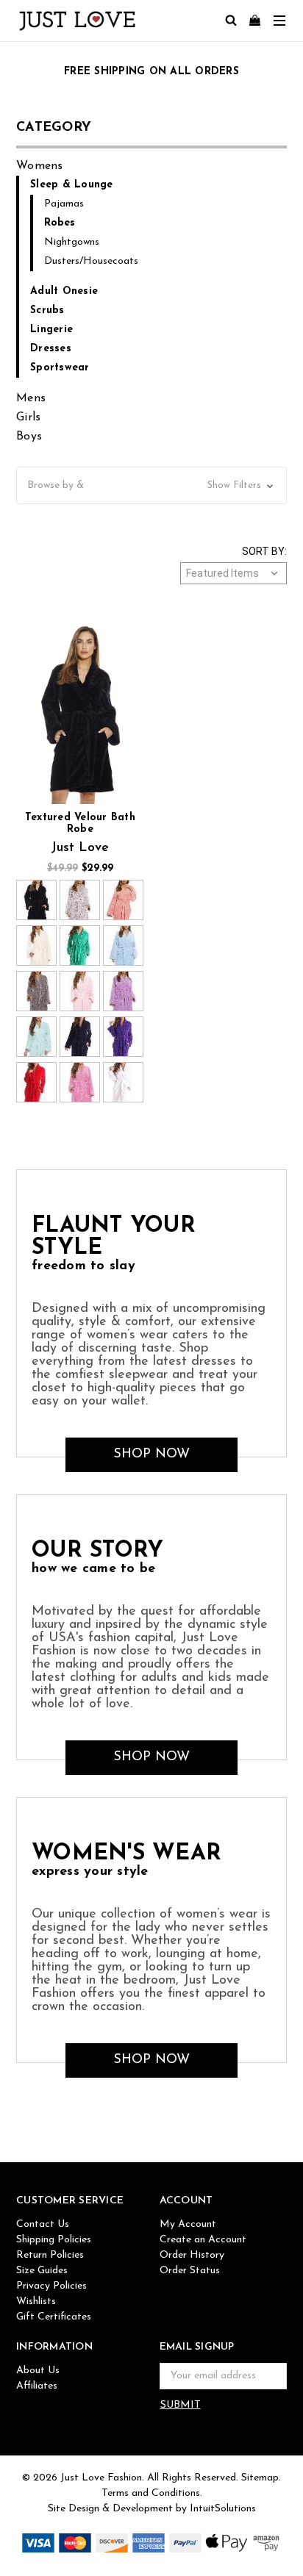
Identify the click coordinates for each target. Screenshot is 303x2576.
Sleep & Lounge (72, 185)
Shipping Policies (54, 2240)
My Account (188, 2224)
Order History (192, 2255)
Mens (31, 398)
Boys (29, 437)
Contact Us (43, 2224)
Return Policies (50, 2255)
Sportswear (60, 368)
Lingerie (51, 330)
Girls (28, 417)
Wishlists (36, 2301)
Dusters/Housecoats (91, 261)
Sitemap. (261, 2478)
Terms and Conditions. (152, 2493)
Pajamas (64, 204)
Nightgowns (72, 242)
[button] (151, 485)
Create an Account (203, 2240)
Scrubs (47, 311)
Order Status (190, 2271)
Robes (60, 223)
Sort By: (264, 551)
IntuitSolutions (223, 2509)
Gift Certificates (54, 2317)
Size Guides (42, 2271)
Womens (40, 166)
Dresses (51, 349)
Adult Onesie (64, 291)
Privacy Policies (51, 2286)
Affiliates (37, 2386)
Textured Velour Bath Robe (80, 824)
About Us (38, 2371)
